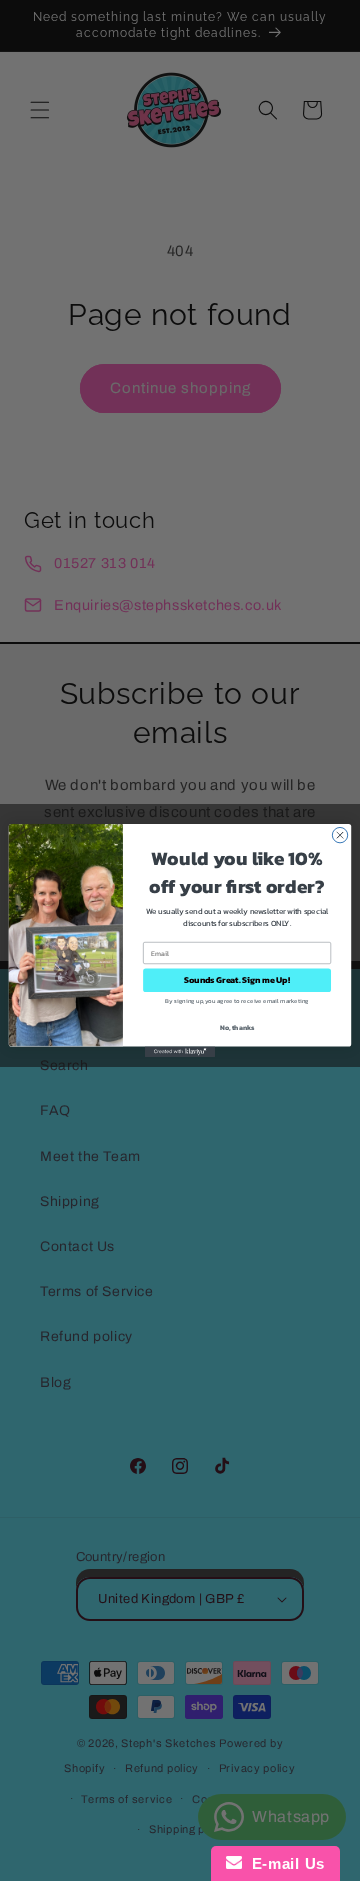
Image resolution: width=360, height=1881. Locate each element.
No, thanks (237, 1027)
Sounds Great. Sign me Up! (236, 980)
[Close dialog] (339, 834)
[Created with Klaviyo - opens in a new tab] (180, 1052)
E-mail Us (283, 1863)
